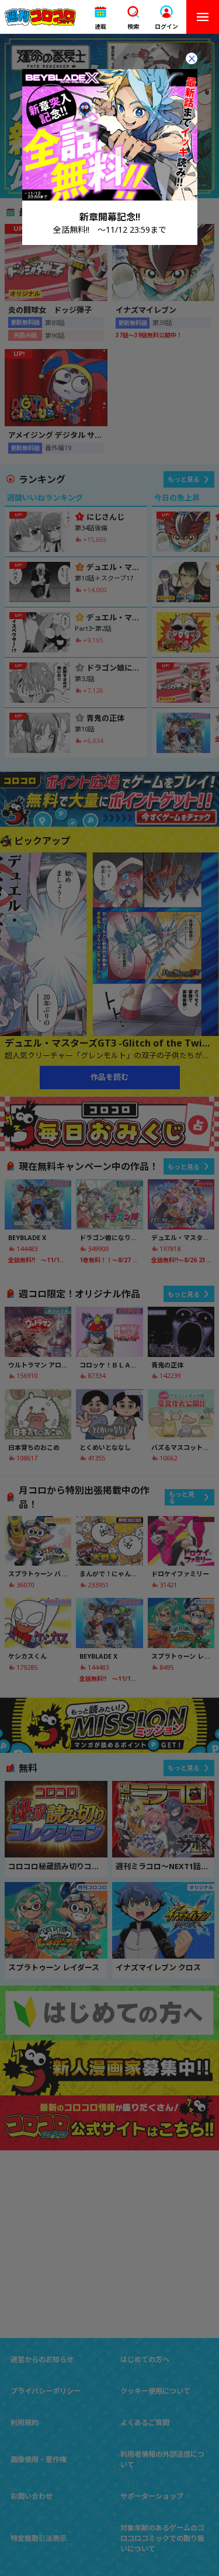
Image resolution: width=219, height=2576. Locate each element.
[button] (100, 17)
